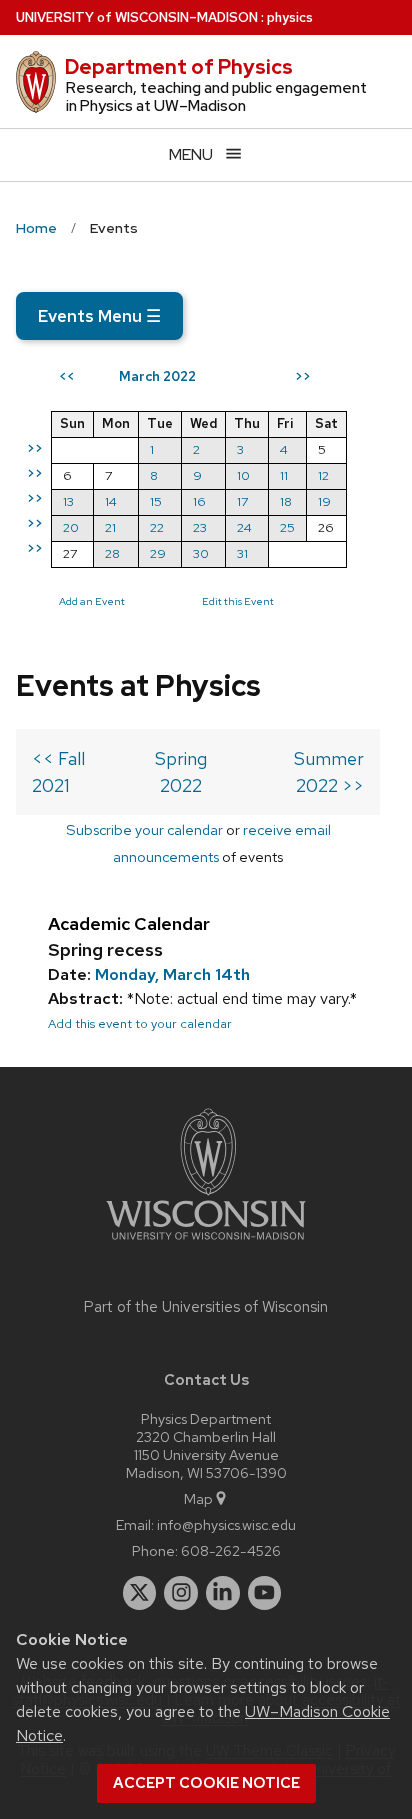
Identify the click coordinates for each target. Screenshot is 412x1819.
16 (199, 501)
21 (110, 527)
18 (286, 501)
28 (112, 553)
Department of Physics (179, 67)
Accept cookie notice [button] (206, 1783)
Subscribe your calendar (144, 829)
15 (156, 501)
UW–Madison (137, 17)
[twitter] (140, 1593)
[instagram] (181, 1593)
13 (68, 501)
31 (242, 553)
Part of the (206, 1307)
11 (284, 475)
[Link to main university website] (206, 1243)
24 (244, 527)
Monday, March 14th (172, 974)
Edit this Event (238, 601)
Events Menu (99, 316)
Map (198, 1498)
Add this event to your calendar (140, 1023)
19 (324, 501)
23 (200, 527)
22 (157, 527)
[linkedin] (223, 1593)
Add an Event (92, 601)
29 (158, 553)
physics (290, 17)
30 (201, 553)
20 (71, 527)
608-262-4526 (231, 1550)
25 (287, 527)
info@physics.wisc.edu (226, 1524)
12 (323, 475)
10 (243, 475)
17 (242, 501)
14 (111, 501)
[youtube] (265, 1593)
